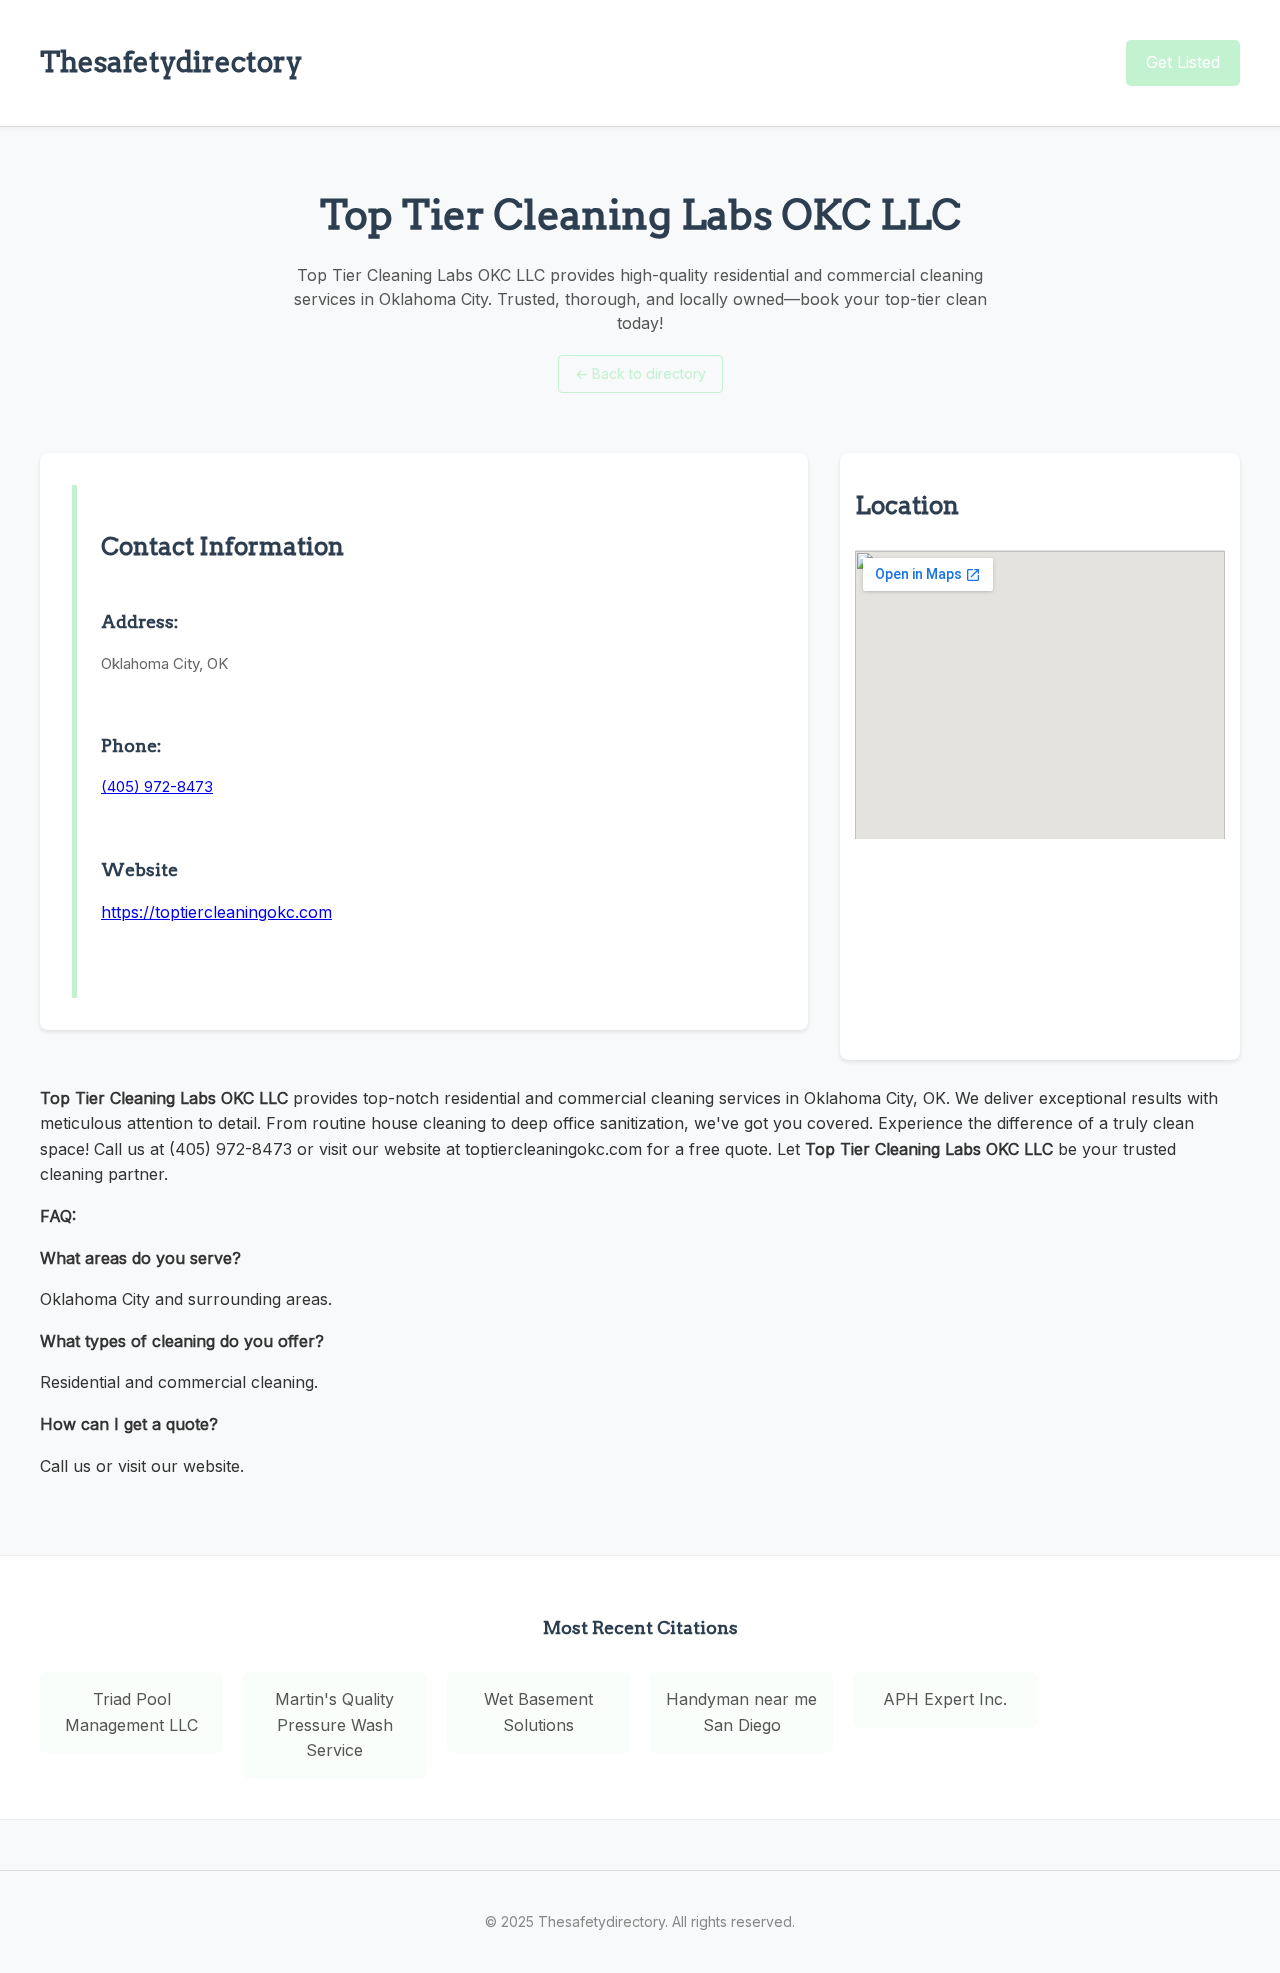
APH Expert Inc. (945, 1699)
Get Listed (1183, 62)
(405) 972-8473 (157, 786)
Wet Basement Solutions (538, 1712)
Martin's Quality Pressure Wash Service (334, 1724)
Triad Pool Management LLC (131, 1712)
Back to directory (640, 373)
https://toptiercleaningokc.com (216, 912)
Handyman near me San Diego (741, 1712)
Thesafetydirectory (171, 62)
